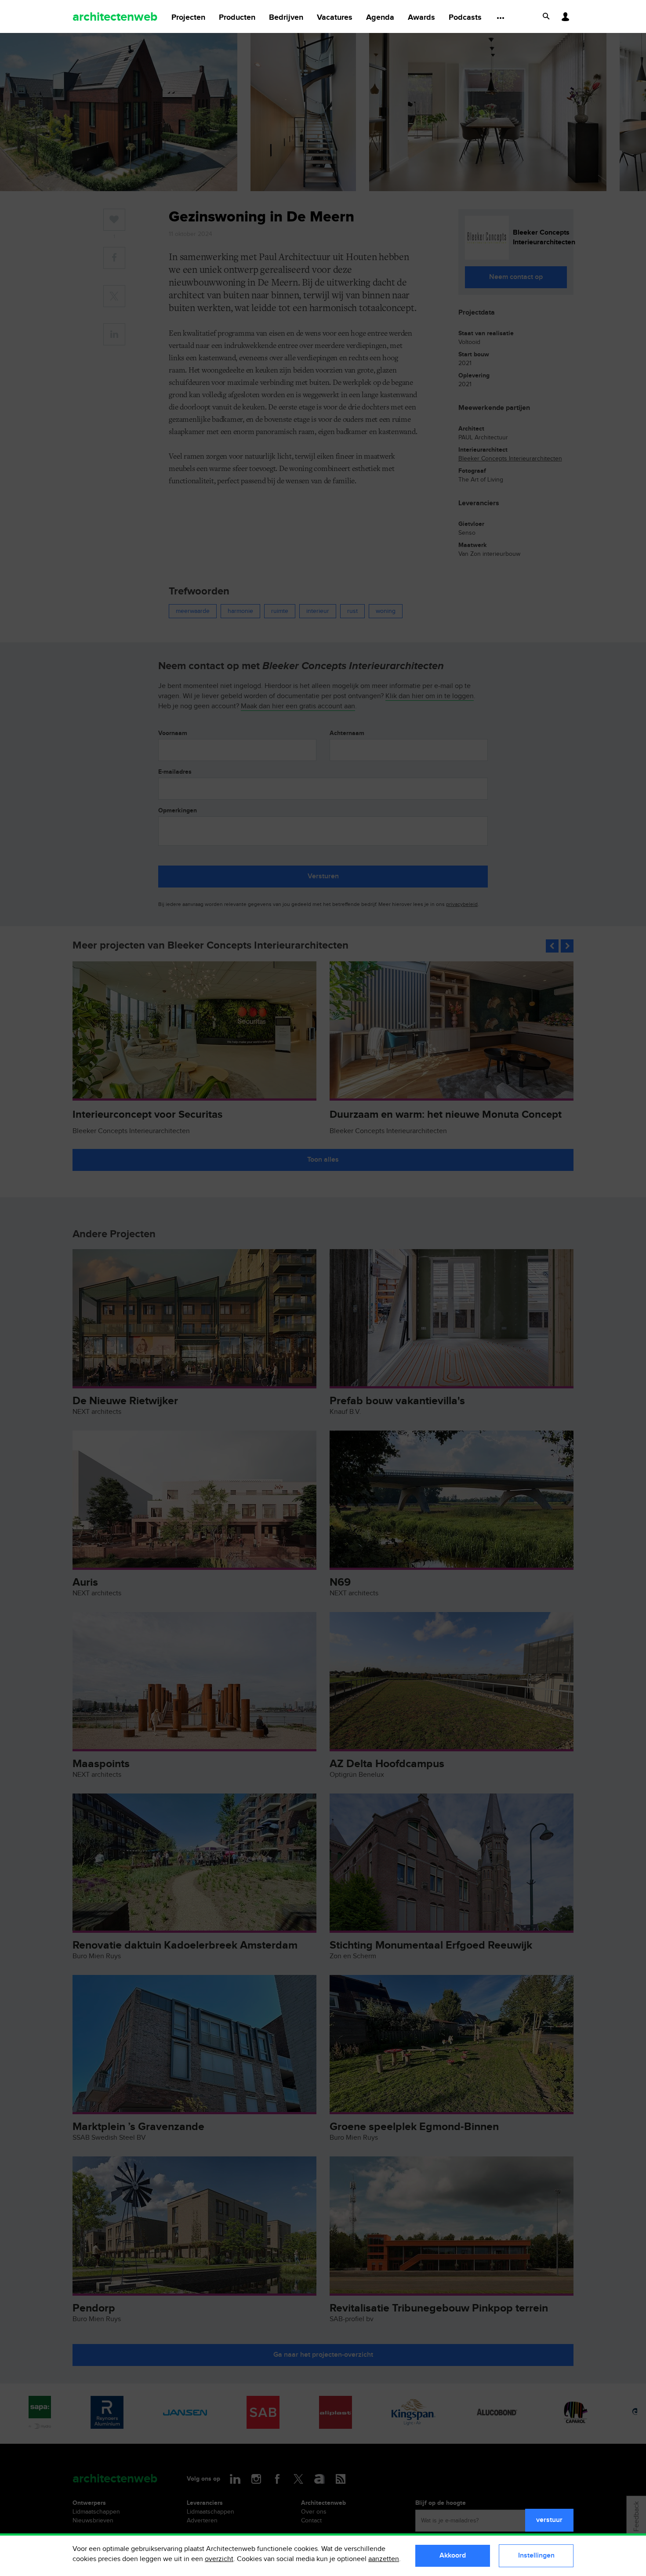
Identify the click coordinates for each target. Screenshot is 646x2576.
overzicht (219, 2559)
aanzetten (384, 2559)
